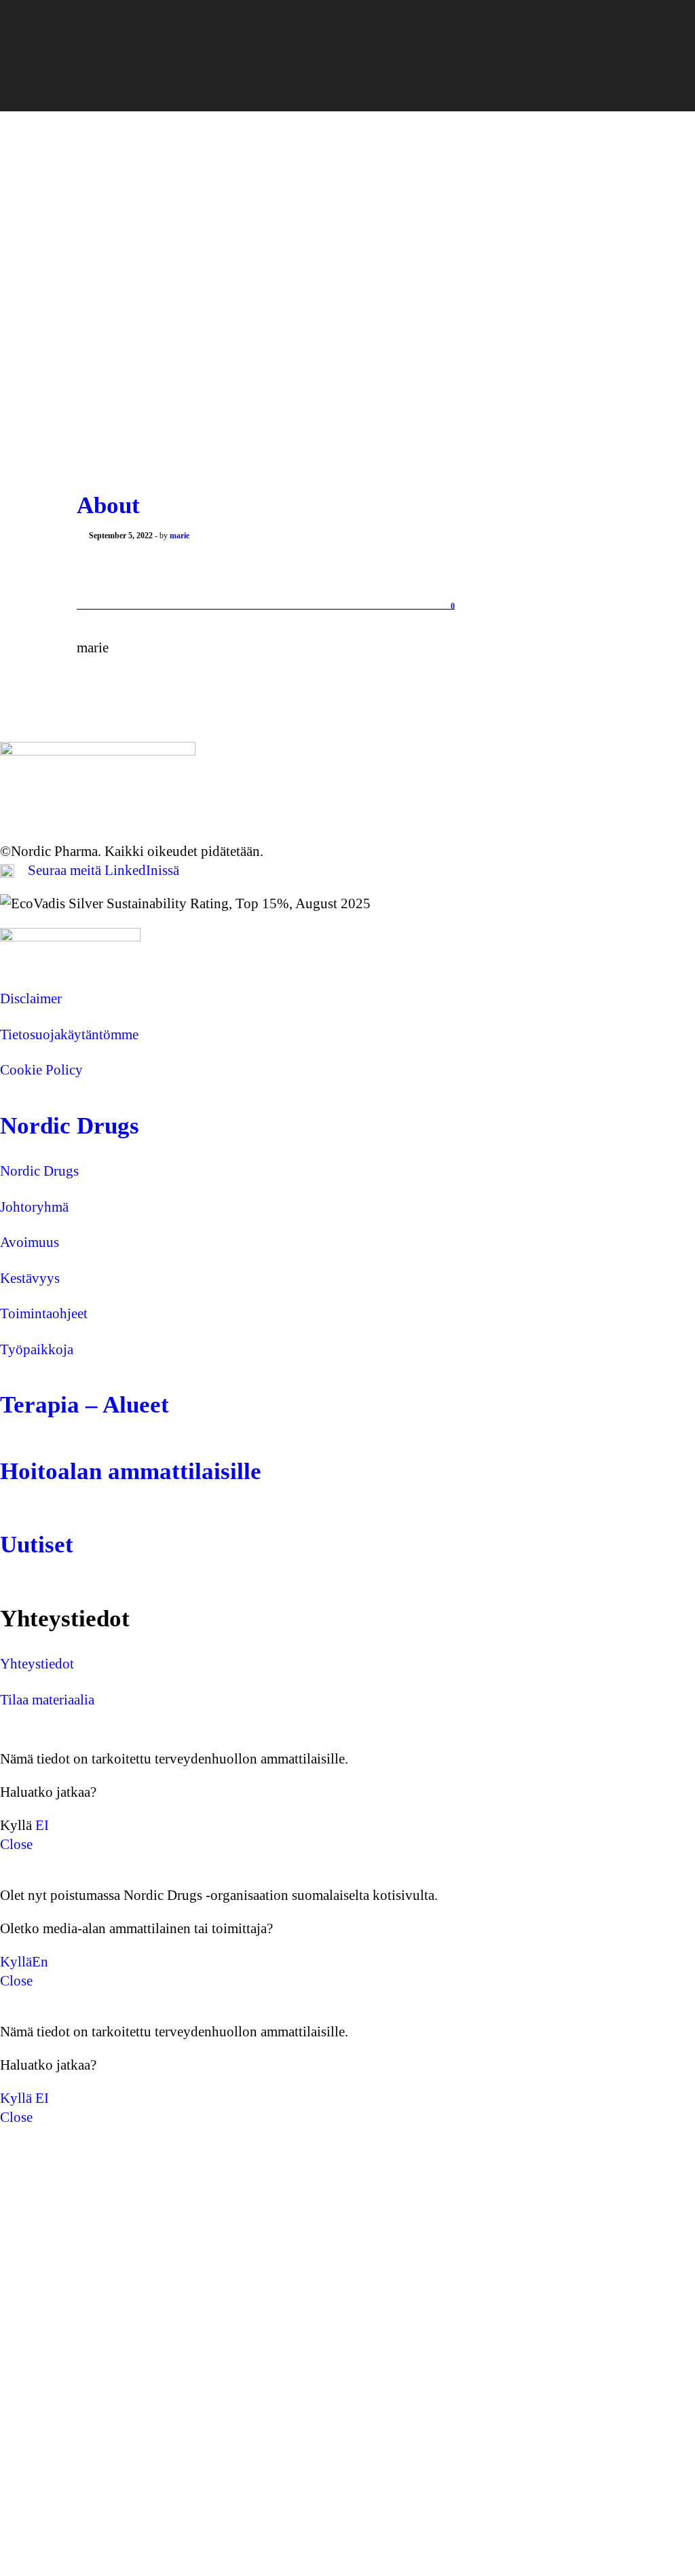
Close (16, 1844)
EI (42, 1825)
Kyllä (16, 1962)
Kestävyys (30, 1278)
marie (180, 536)
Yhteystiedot (37, 1664)
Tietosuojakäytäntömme (69, 1034)
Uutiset (37, 1545)
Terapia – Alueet (84, 1405)
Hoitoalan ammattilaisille (131, 1471)
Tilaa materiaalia (47, 1700)
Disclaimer (31, 998)
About (108, 505)
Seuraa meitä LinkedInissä (104, 870)
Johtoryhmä (34, 1207)
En (40, 1962)
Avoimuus (30, 1242)
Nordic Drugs (70, 1126)
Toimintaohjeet (44, 1313)
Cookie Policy (41, 1070)
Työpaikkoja (37, 1349)
